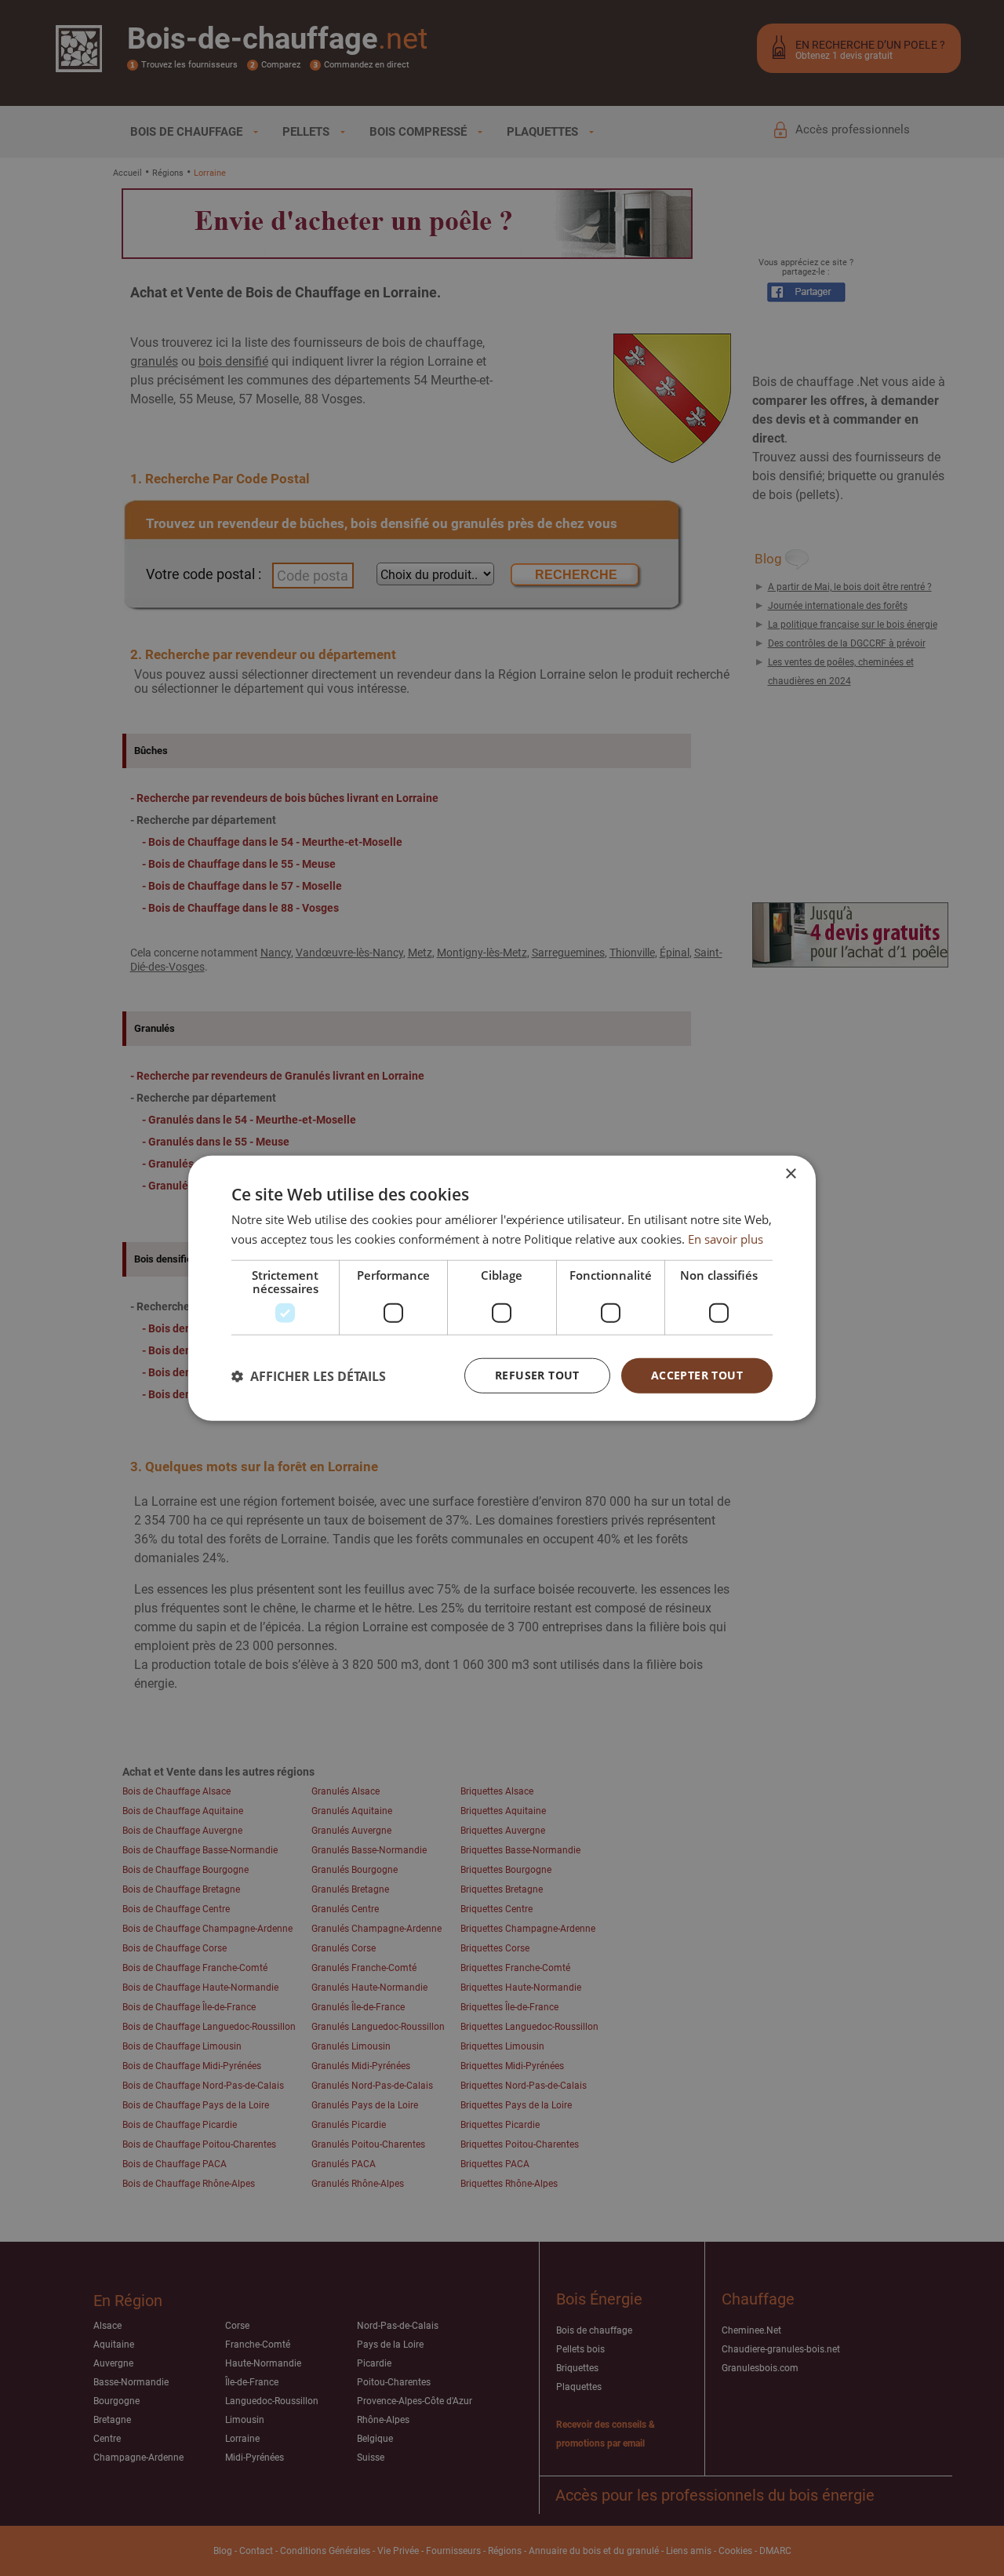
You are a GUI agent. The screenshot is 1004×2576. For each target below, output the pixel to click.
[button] (309, 1375)
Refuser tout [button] (537, 1375)
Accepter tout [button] (697, 1375)
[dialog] (502, 1288)
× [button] (790, 1173)
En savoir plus (726, 1238)
